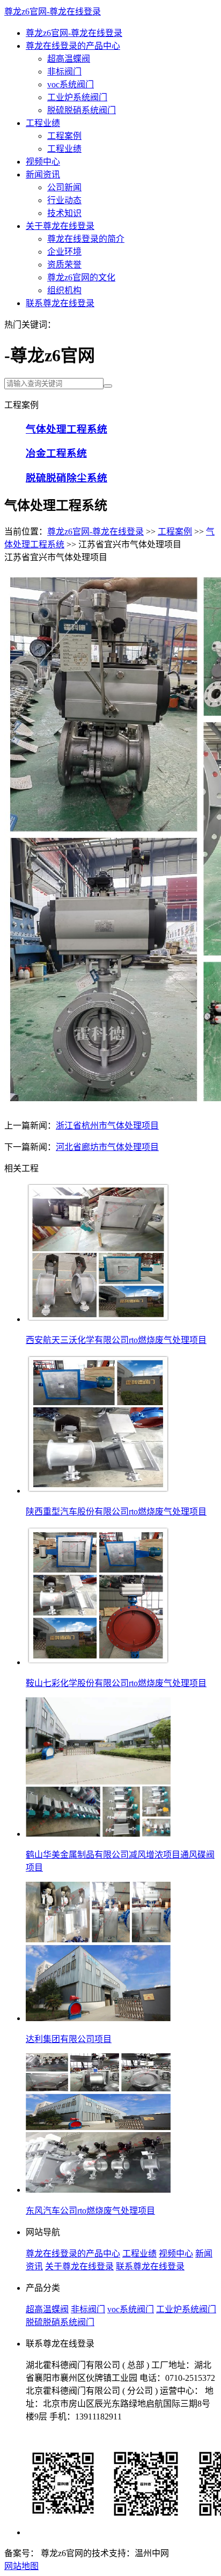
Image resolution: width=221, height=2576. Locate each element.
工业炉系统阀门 (77, 97)
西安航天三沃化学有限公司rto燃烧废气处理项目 (116, 1340)
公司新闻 (64, 187)
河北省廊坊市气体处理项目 (107, 1147)
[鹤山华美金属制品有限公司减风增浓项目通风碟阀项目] (98, 1834)
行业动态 (64, 200)
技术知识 (64, 213)
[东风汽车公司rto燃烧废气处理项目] (98, 2190)
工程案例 (64, 136)
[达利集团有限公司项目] (98, 2018)
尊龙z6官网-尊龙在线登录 (53, 12)
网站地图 (21, 2566)
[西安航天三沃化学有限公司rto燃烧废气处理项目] (98, 1319)
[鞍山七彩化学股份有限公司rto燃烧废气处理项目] (98, 1662)
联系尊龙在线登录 (60, 303)
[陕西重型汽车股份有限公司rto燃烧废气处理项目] (98, 1491)
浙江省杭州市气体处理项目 (107, 1126)
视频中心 (43, 162)
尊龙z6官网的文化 (81, 277)
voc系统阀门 (71, 84)
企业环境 (64, 252)
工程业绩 (43, 123)
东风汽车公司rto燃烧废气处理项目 (90, 2211)
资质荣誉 (64, 265)
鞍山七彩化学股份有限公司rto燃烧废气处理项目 (116, 1683)
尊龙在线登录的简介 (86, 239)
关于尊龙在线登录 (60, 226)
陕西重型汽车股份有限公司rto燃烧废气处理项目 (116, 1512)
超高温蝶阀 (69, 59)
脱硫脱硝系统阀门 (82, 110)
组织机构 (64, 290)
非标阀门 (64, 72)
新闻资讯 (43, 175)
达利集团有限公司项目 (69, 2039)
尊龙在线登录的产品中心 (73, 46)
